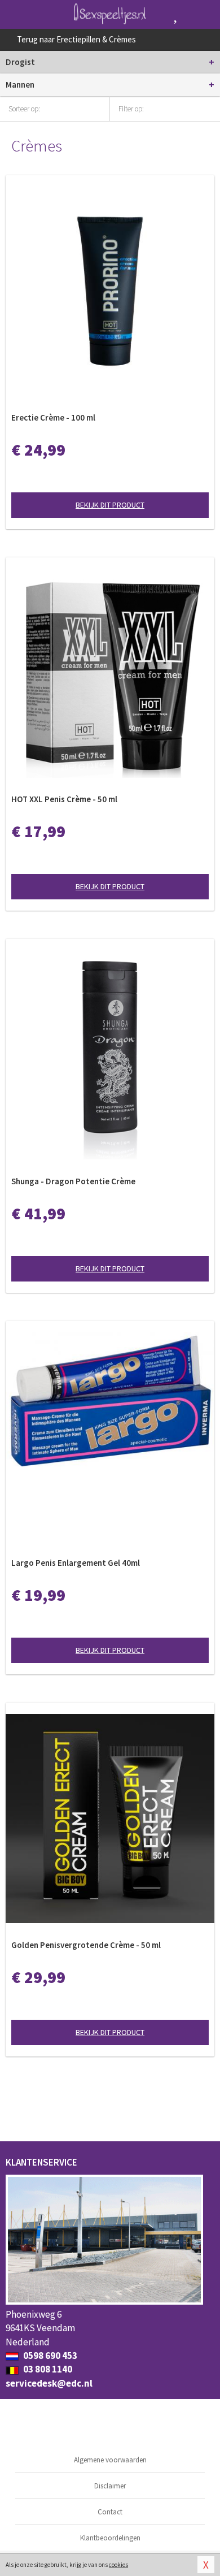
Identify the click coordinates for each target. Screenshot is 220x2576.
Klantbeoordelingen (110, 2538)
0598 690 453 (49, 2356)
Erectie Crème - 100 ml (53, 417)
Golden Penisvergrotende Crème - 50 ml (86, 1945)
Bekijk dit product (110, 505)
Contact (110, 2512)
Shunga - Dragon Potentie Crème (73, 1181)
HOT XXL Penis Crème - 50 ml (64, 799)
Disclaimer (110, 2486)
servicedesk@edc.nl (49, 2383)
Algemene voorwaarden (110, 2460)
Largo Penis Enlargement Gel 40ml (76, 1563)
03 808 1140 (47, 2369)
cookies (118, 2565)
